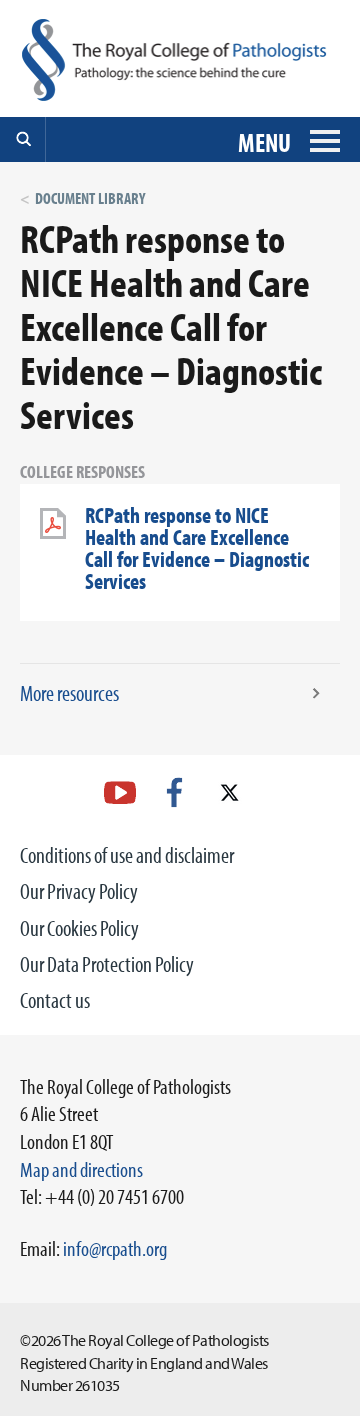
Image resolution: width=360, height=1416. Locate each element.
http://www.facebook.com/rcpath (174, 792)
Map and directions (81, 1169)
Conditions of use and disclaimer (127, 855)
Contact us (55, 1000)
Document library (90, 198)
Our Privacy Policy (79, 891)
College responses (82, 471)
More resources (69, 693)
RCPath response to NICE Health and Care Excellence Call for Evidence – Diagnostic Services (197, 548)
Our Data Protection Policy (107, 964)
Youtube (120, 792)
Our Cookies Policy (79, 928)
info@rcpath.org (115, 1248)
